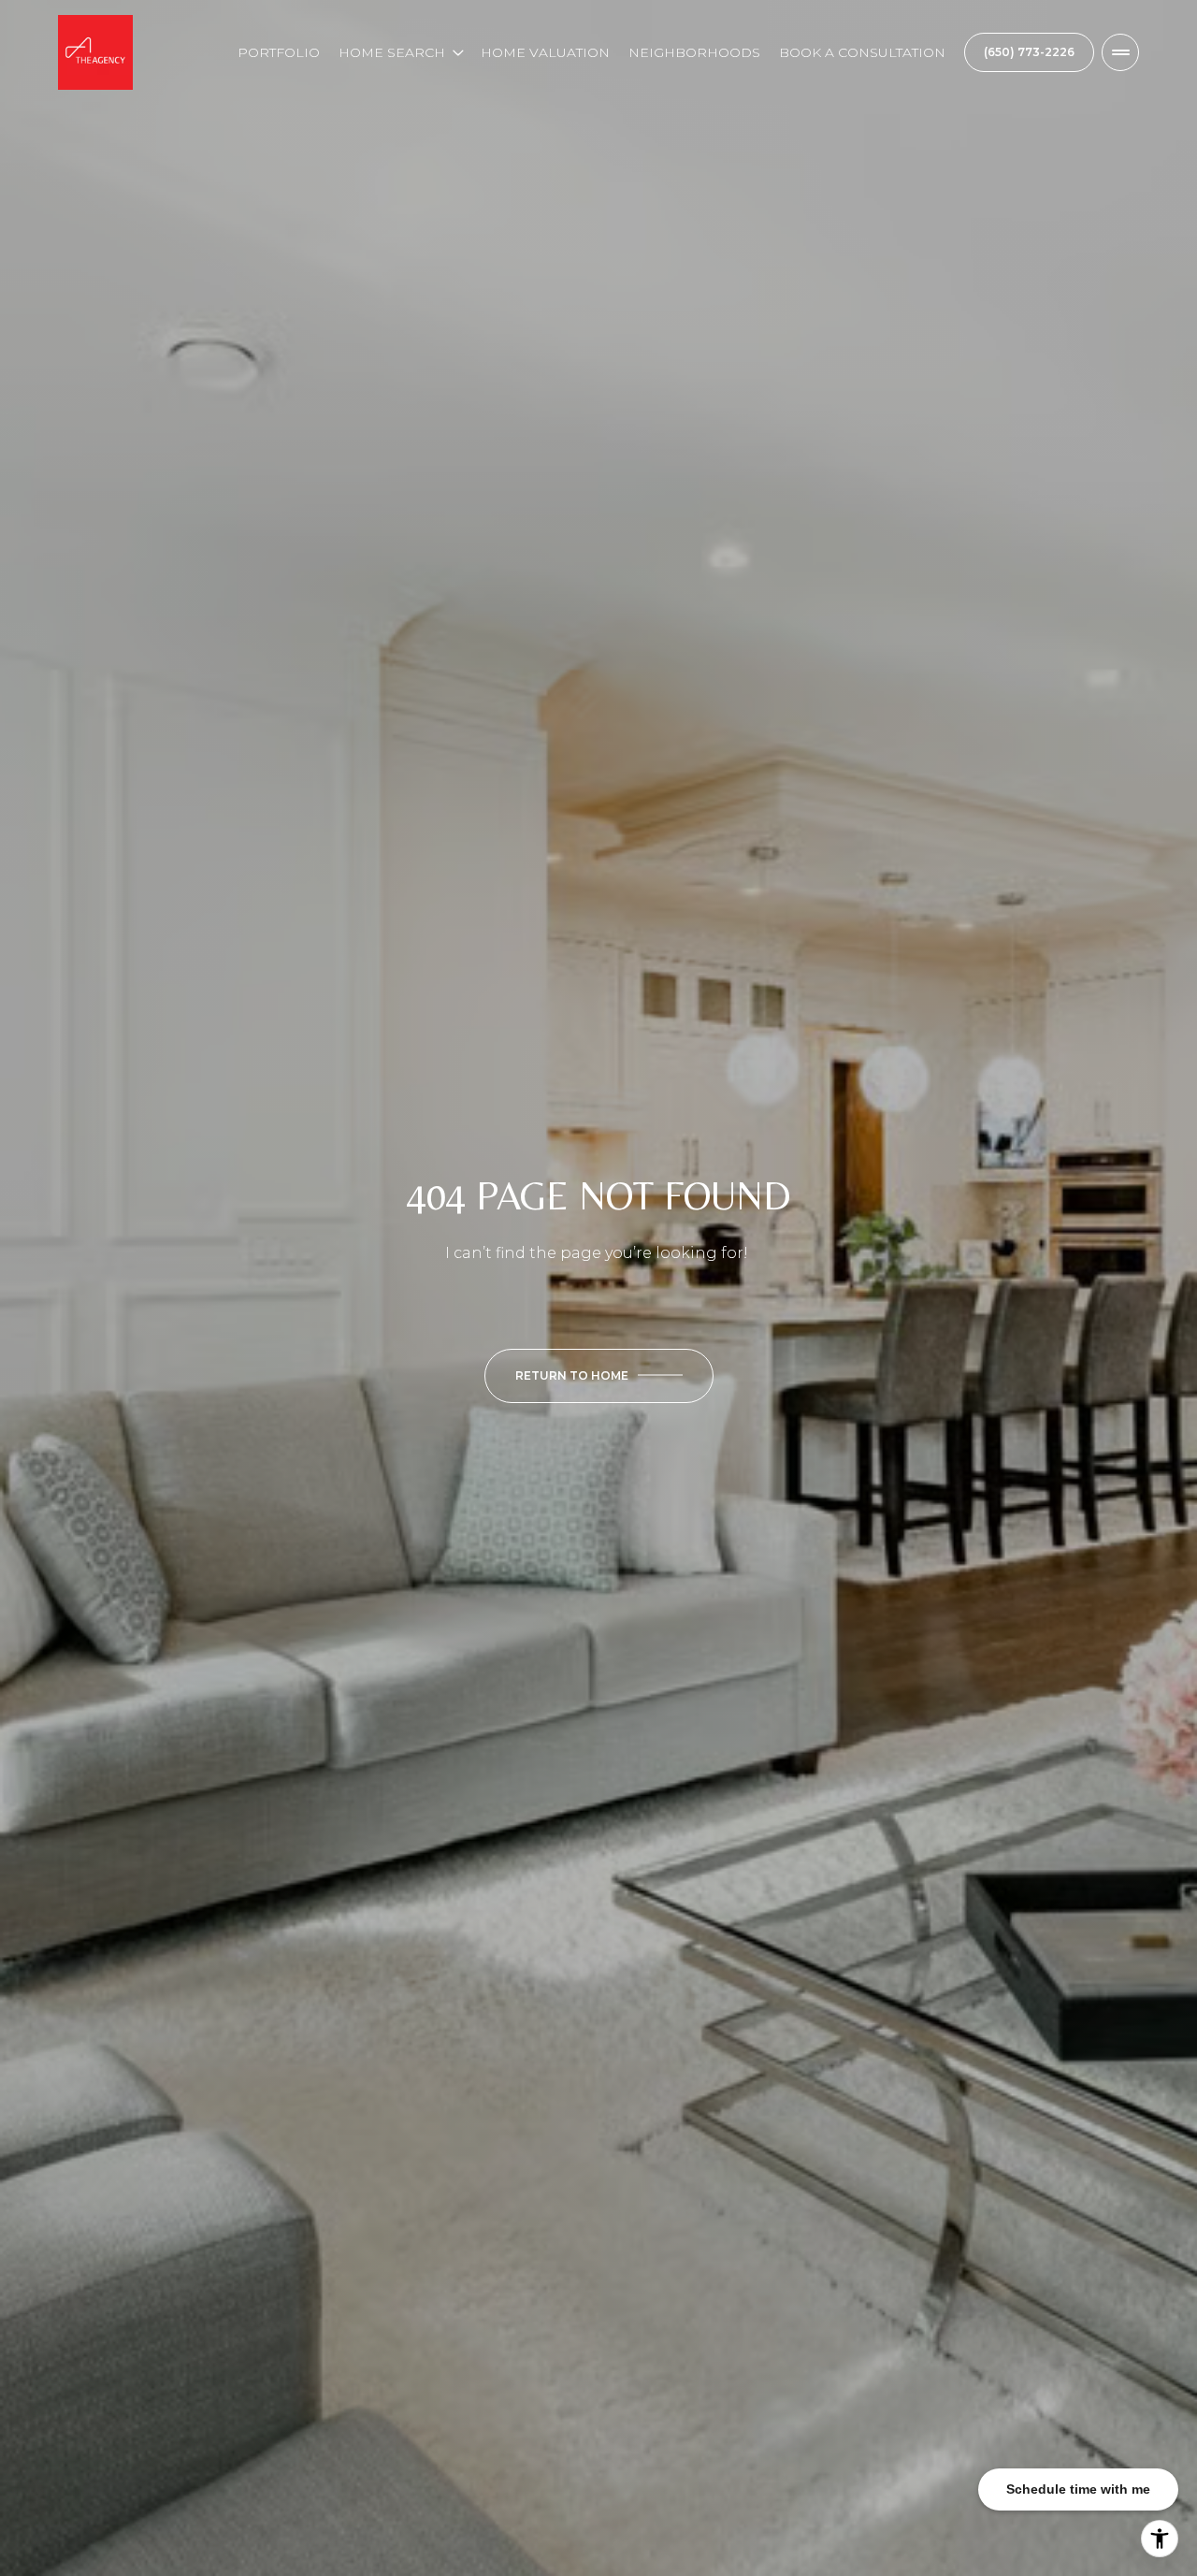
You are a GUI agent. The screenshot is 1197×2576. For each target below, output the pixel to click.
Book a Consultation (862, 52)
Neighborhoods (694, 52)
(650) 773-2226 (1029, 52)
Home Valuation (545, 52)
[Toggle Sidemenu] (1120, 52)
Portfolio (279, 52)
